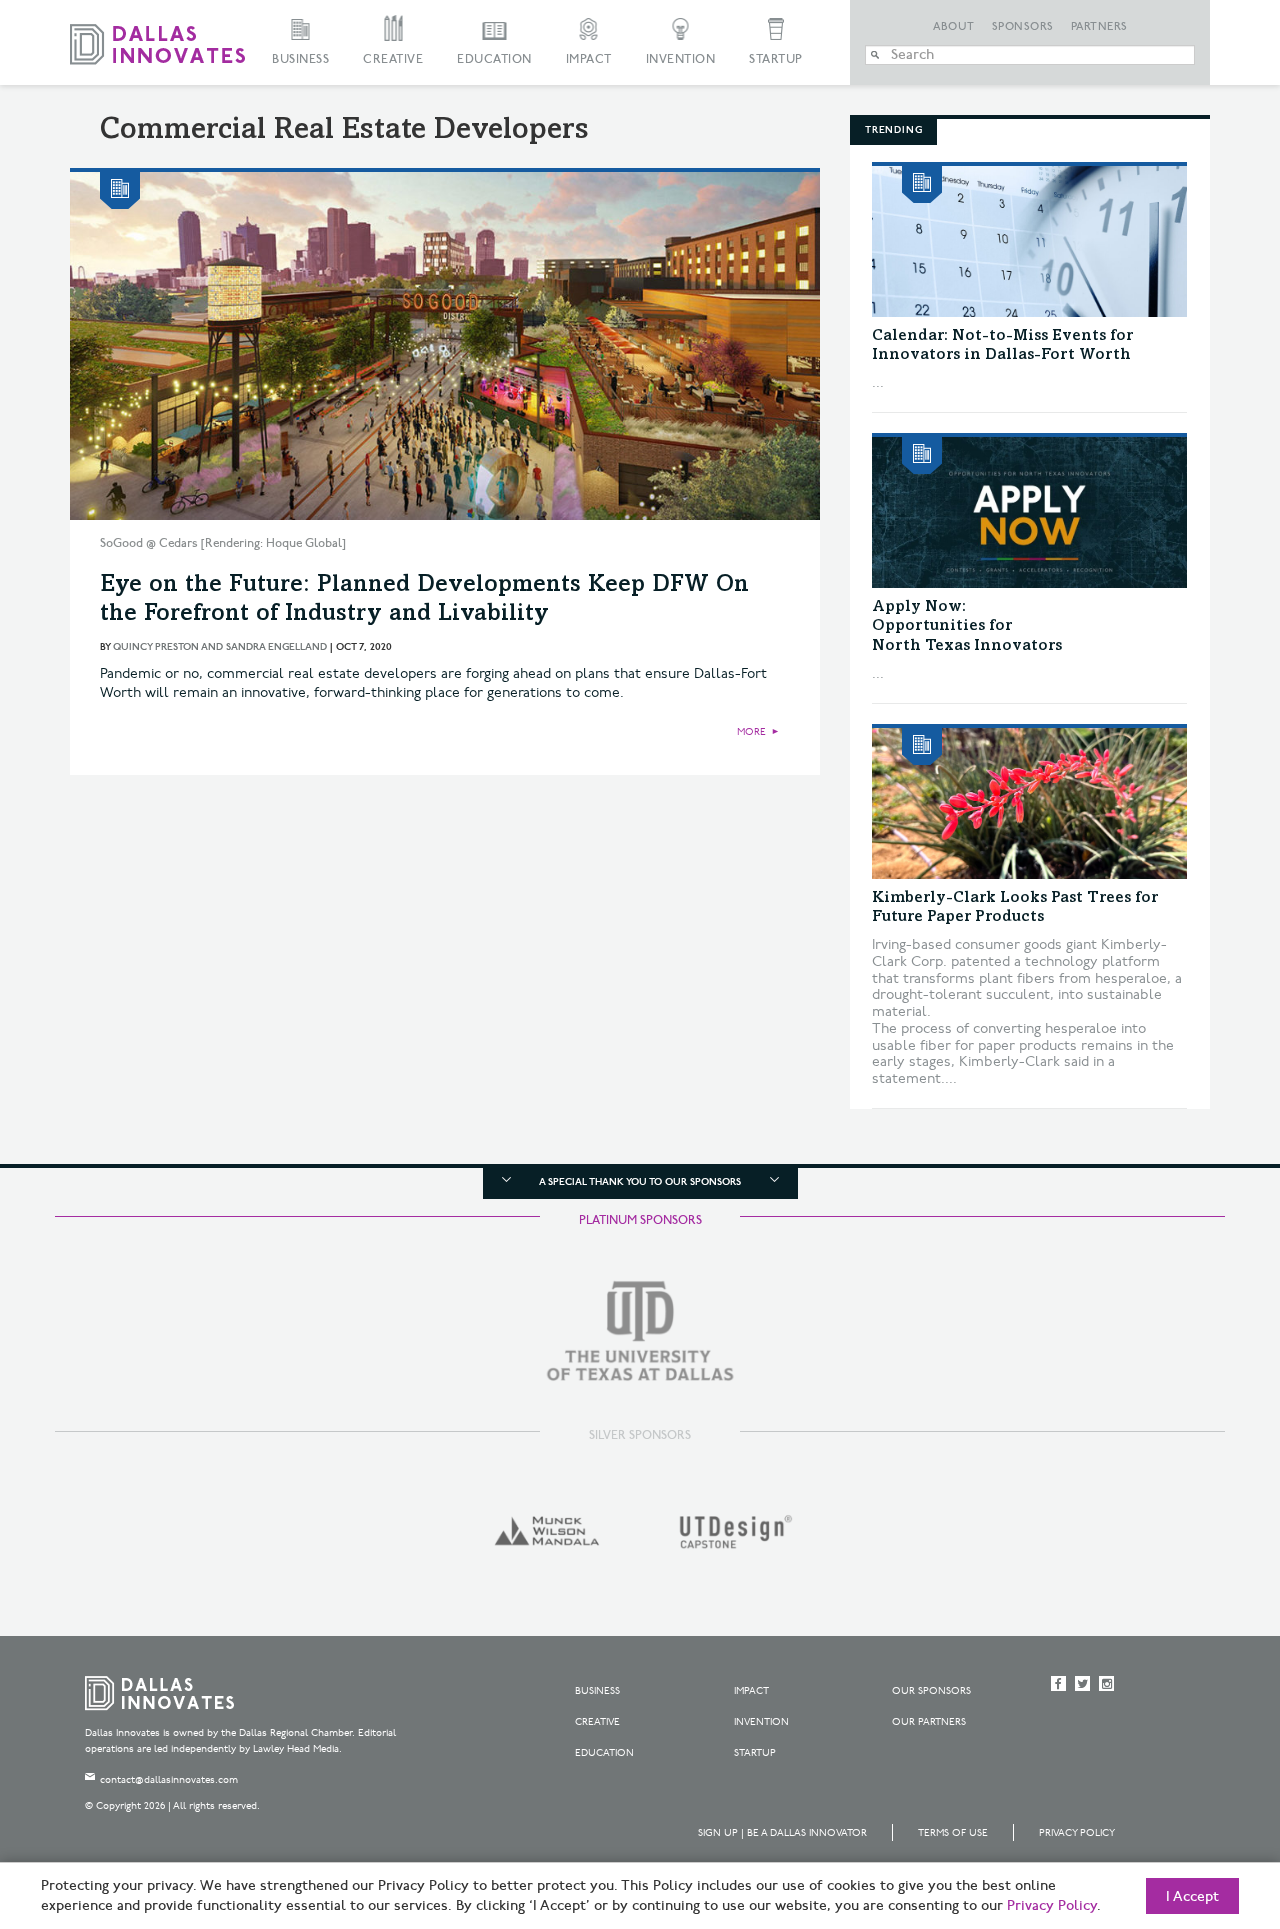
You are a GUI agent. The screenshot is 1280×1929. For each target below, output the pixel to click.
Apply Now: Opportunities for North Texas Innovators (967, 626)
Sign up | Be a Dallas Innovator (782, 1833)
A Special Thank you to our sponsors (640, 1182)
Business (300, 59)
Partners (1099, 27)
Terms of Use (953, 1833)
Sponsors (1023, 27)
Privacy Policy (1077, 1833)
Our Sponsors (931, 1691)
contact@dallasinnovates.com (169, 1780)
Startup (776, 59)
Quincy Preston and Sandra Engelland (220, 647)
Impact (589, 59)
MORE (751, 732)
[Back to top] (1201, 1802)
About (954, 27)
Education (494, 59)
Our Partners (929, 1722)
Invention (681, 59)
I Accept (1192, 1897)
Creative (393, 59)
